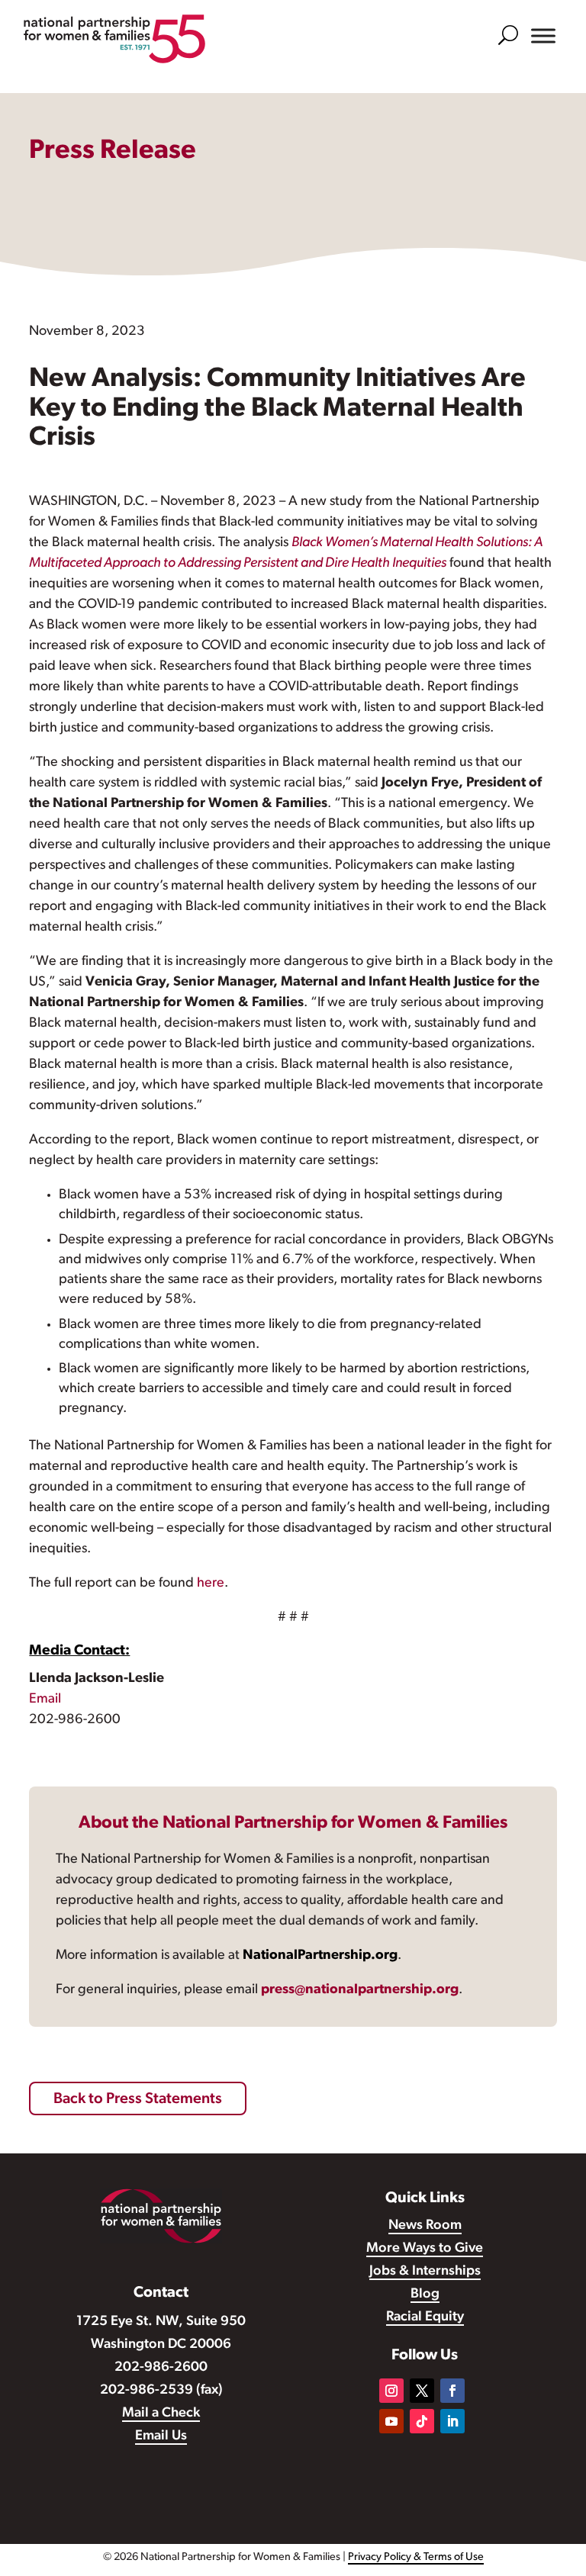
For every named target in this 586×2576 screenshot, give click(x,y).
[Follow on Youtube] (391, 2421)
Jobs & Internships (425, 2272)
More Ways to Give (425, 2249)
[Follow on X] (422, 2391)
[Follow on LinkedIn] (452, 2421)
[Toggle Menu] (543, 36)
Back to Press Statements (138, 2099)
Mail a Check (161, 2414)
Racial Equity (425, 2317)
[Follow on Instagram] (391, 2391)
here (211, 1584)
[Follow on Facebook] (452, 2391)
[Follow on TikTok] (422, 2421)
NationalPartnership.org (320, 1956)
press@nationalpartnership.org (360, 1990)
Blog (425, 2295)
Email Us (161, 2436)
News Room (425, 2226)
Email (45, 1700)
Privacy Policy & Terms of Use (416, 2557)
